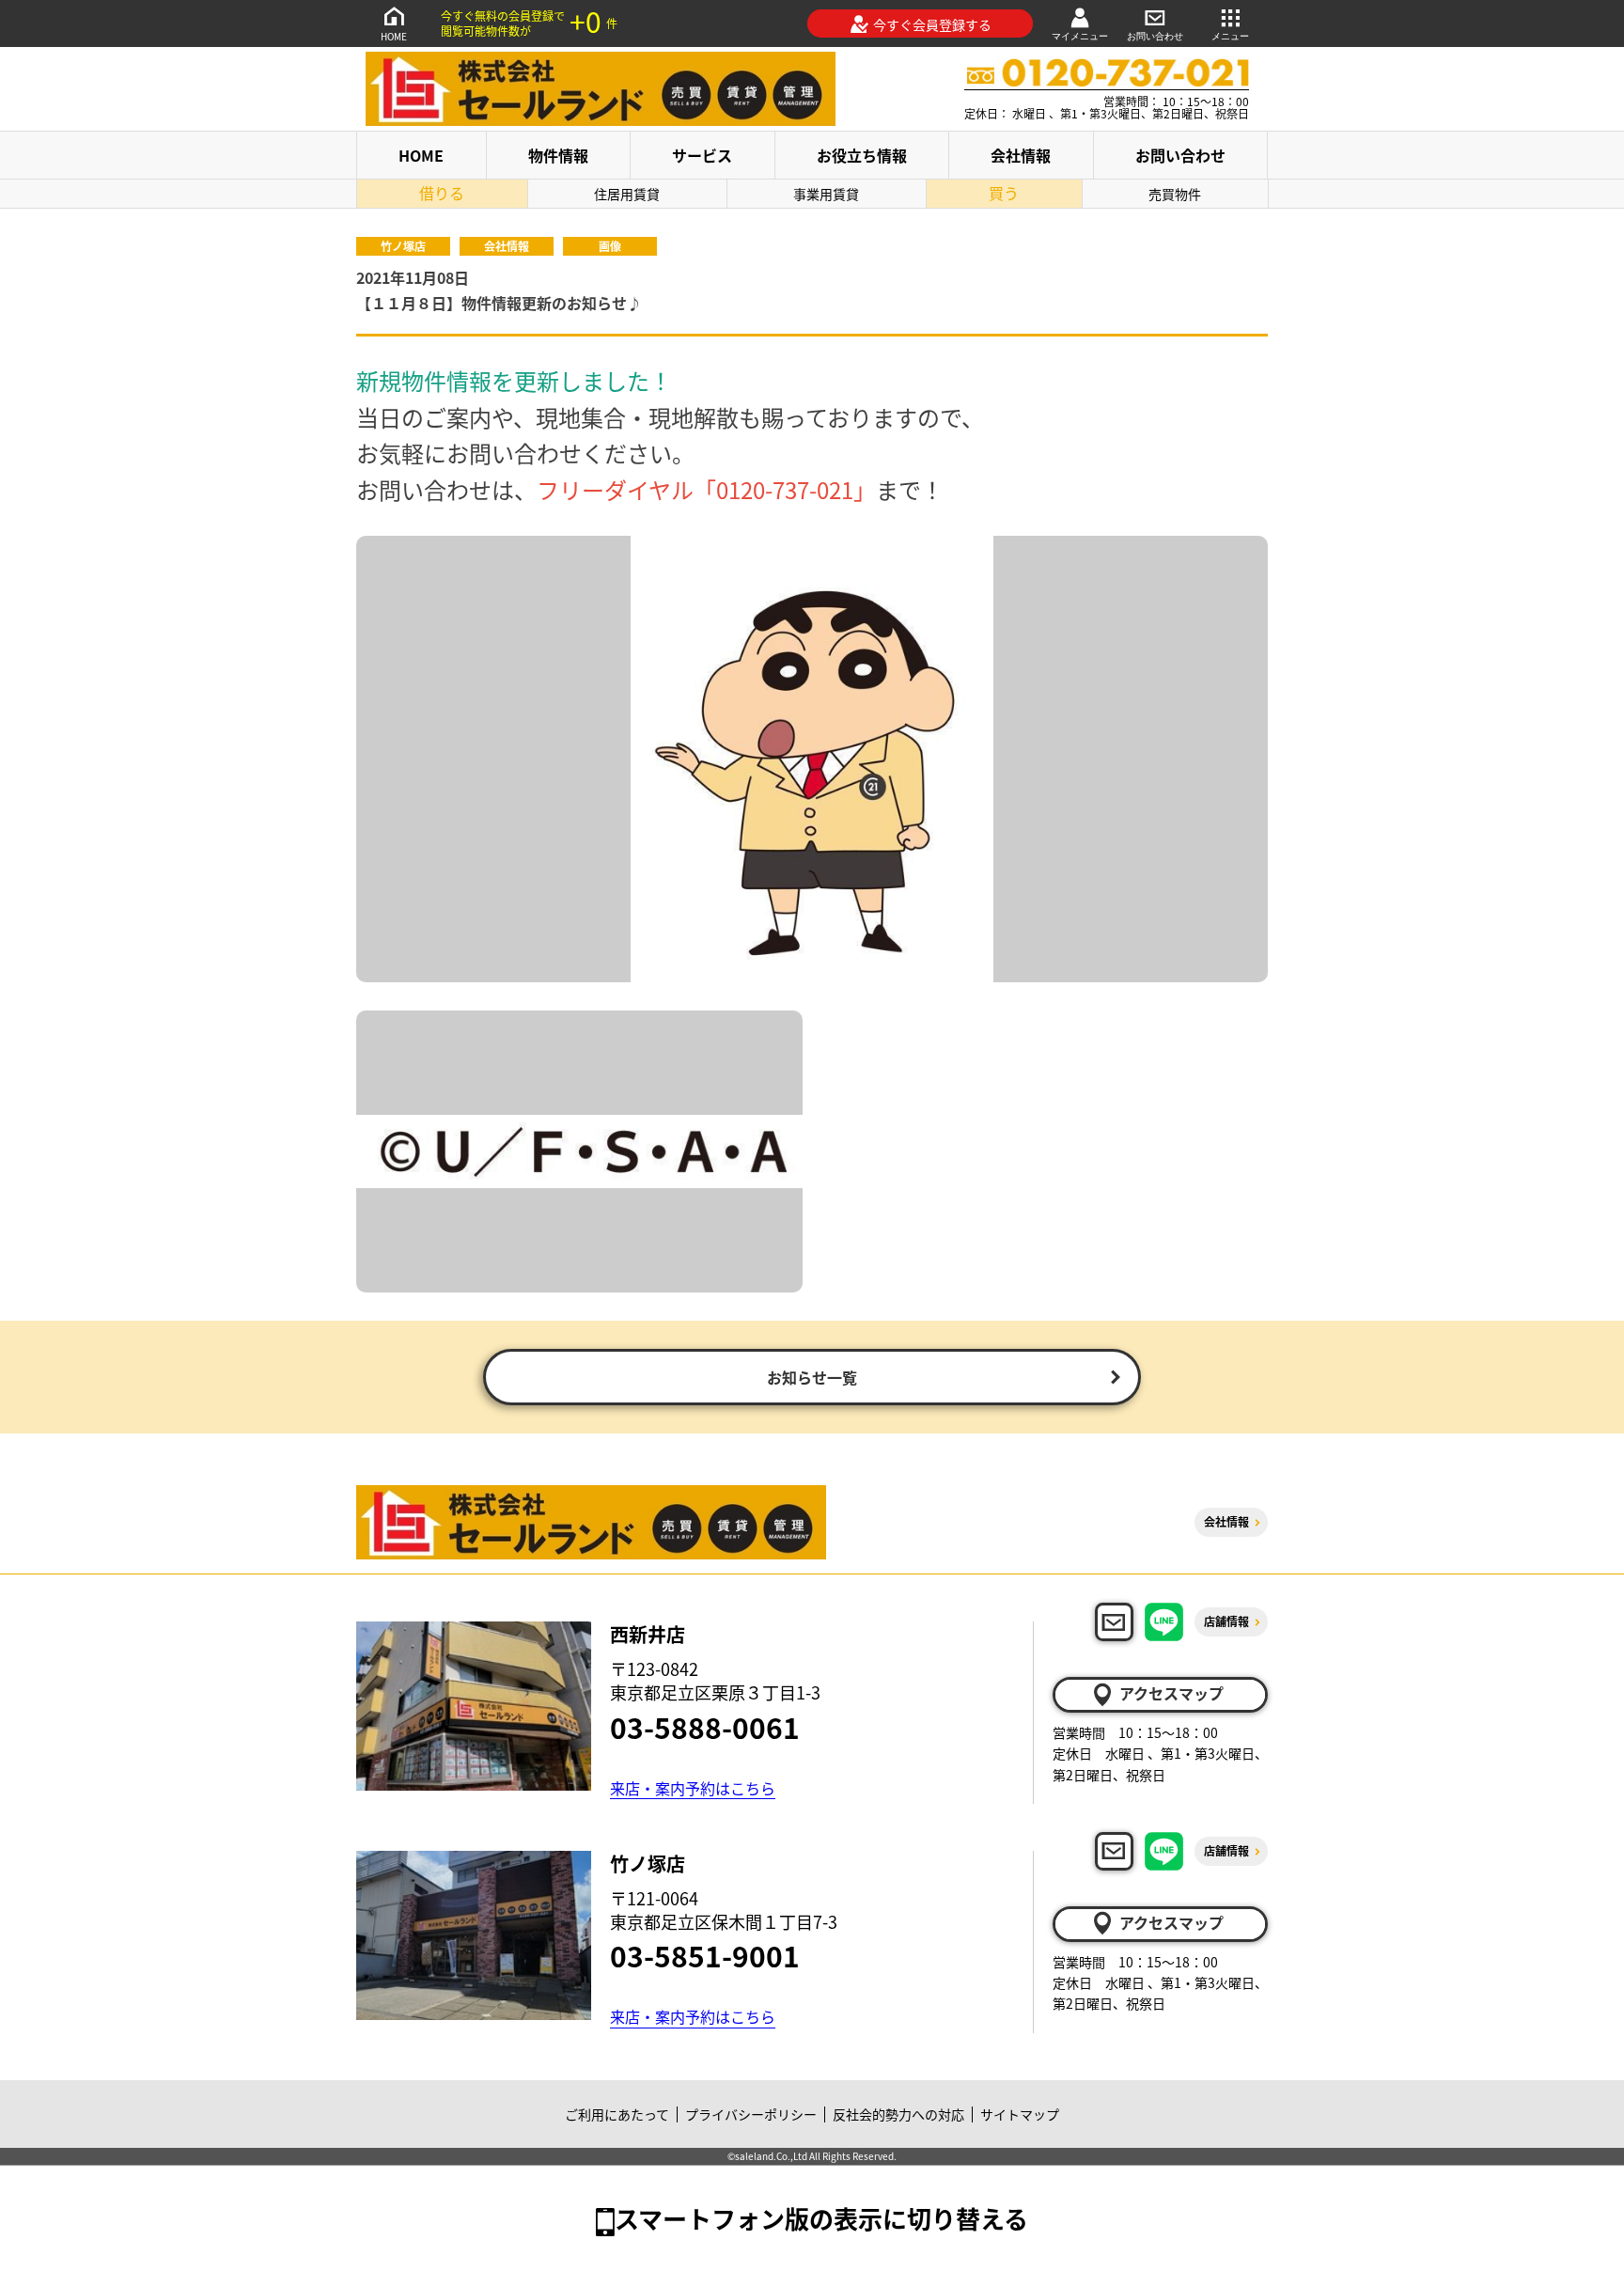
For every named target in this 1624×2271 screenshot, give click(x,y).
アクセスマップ (1171, 1693)
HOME (394, 36)
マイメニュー (1080, 36)
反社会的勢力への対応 (898, 2114)
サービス (702, 155)
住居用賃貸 (627, 194)
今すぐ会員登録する (932, 24)
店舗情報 (1226, 1621)
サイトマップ (1020, 2114)
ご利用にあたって (617, 2114)
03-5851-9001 (705, 1955)
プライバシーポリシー (751, 2114)
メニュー (1230, 36)
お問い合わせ (1155, 36)
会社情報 (1021, 155)
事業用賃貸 (826, 194)
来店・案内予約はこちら (693, 1788)
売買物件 (1175, 194)
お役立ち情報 (862, 155)
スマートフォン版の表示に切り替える (821, 2218)
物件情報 (558, 155)
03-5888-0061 (705, 1727)
